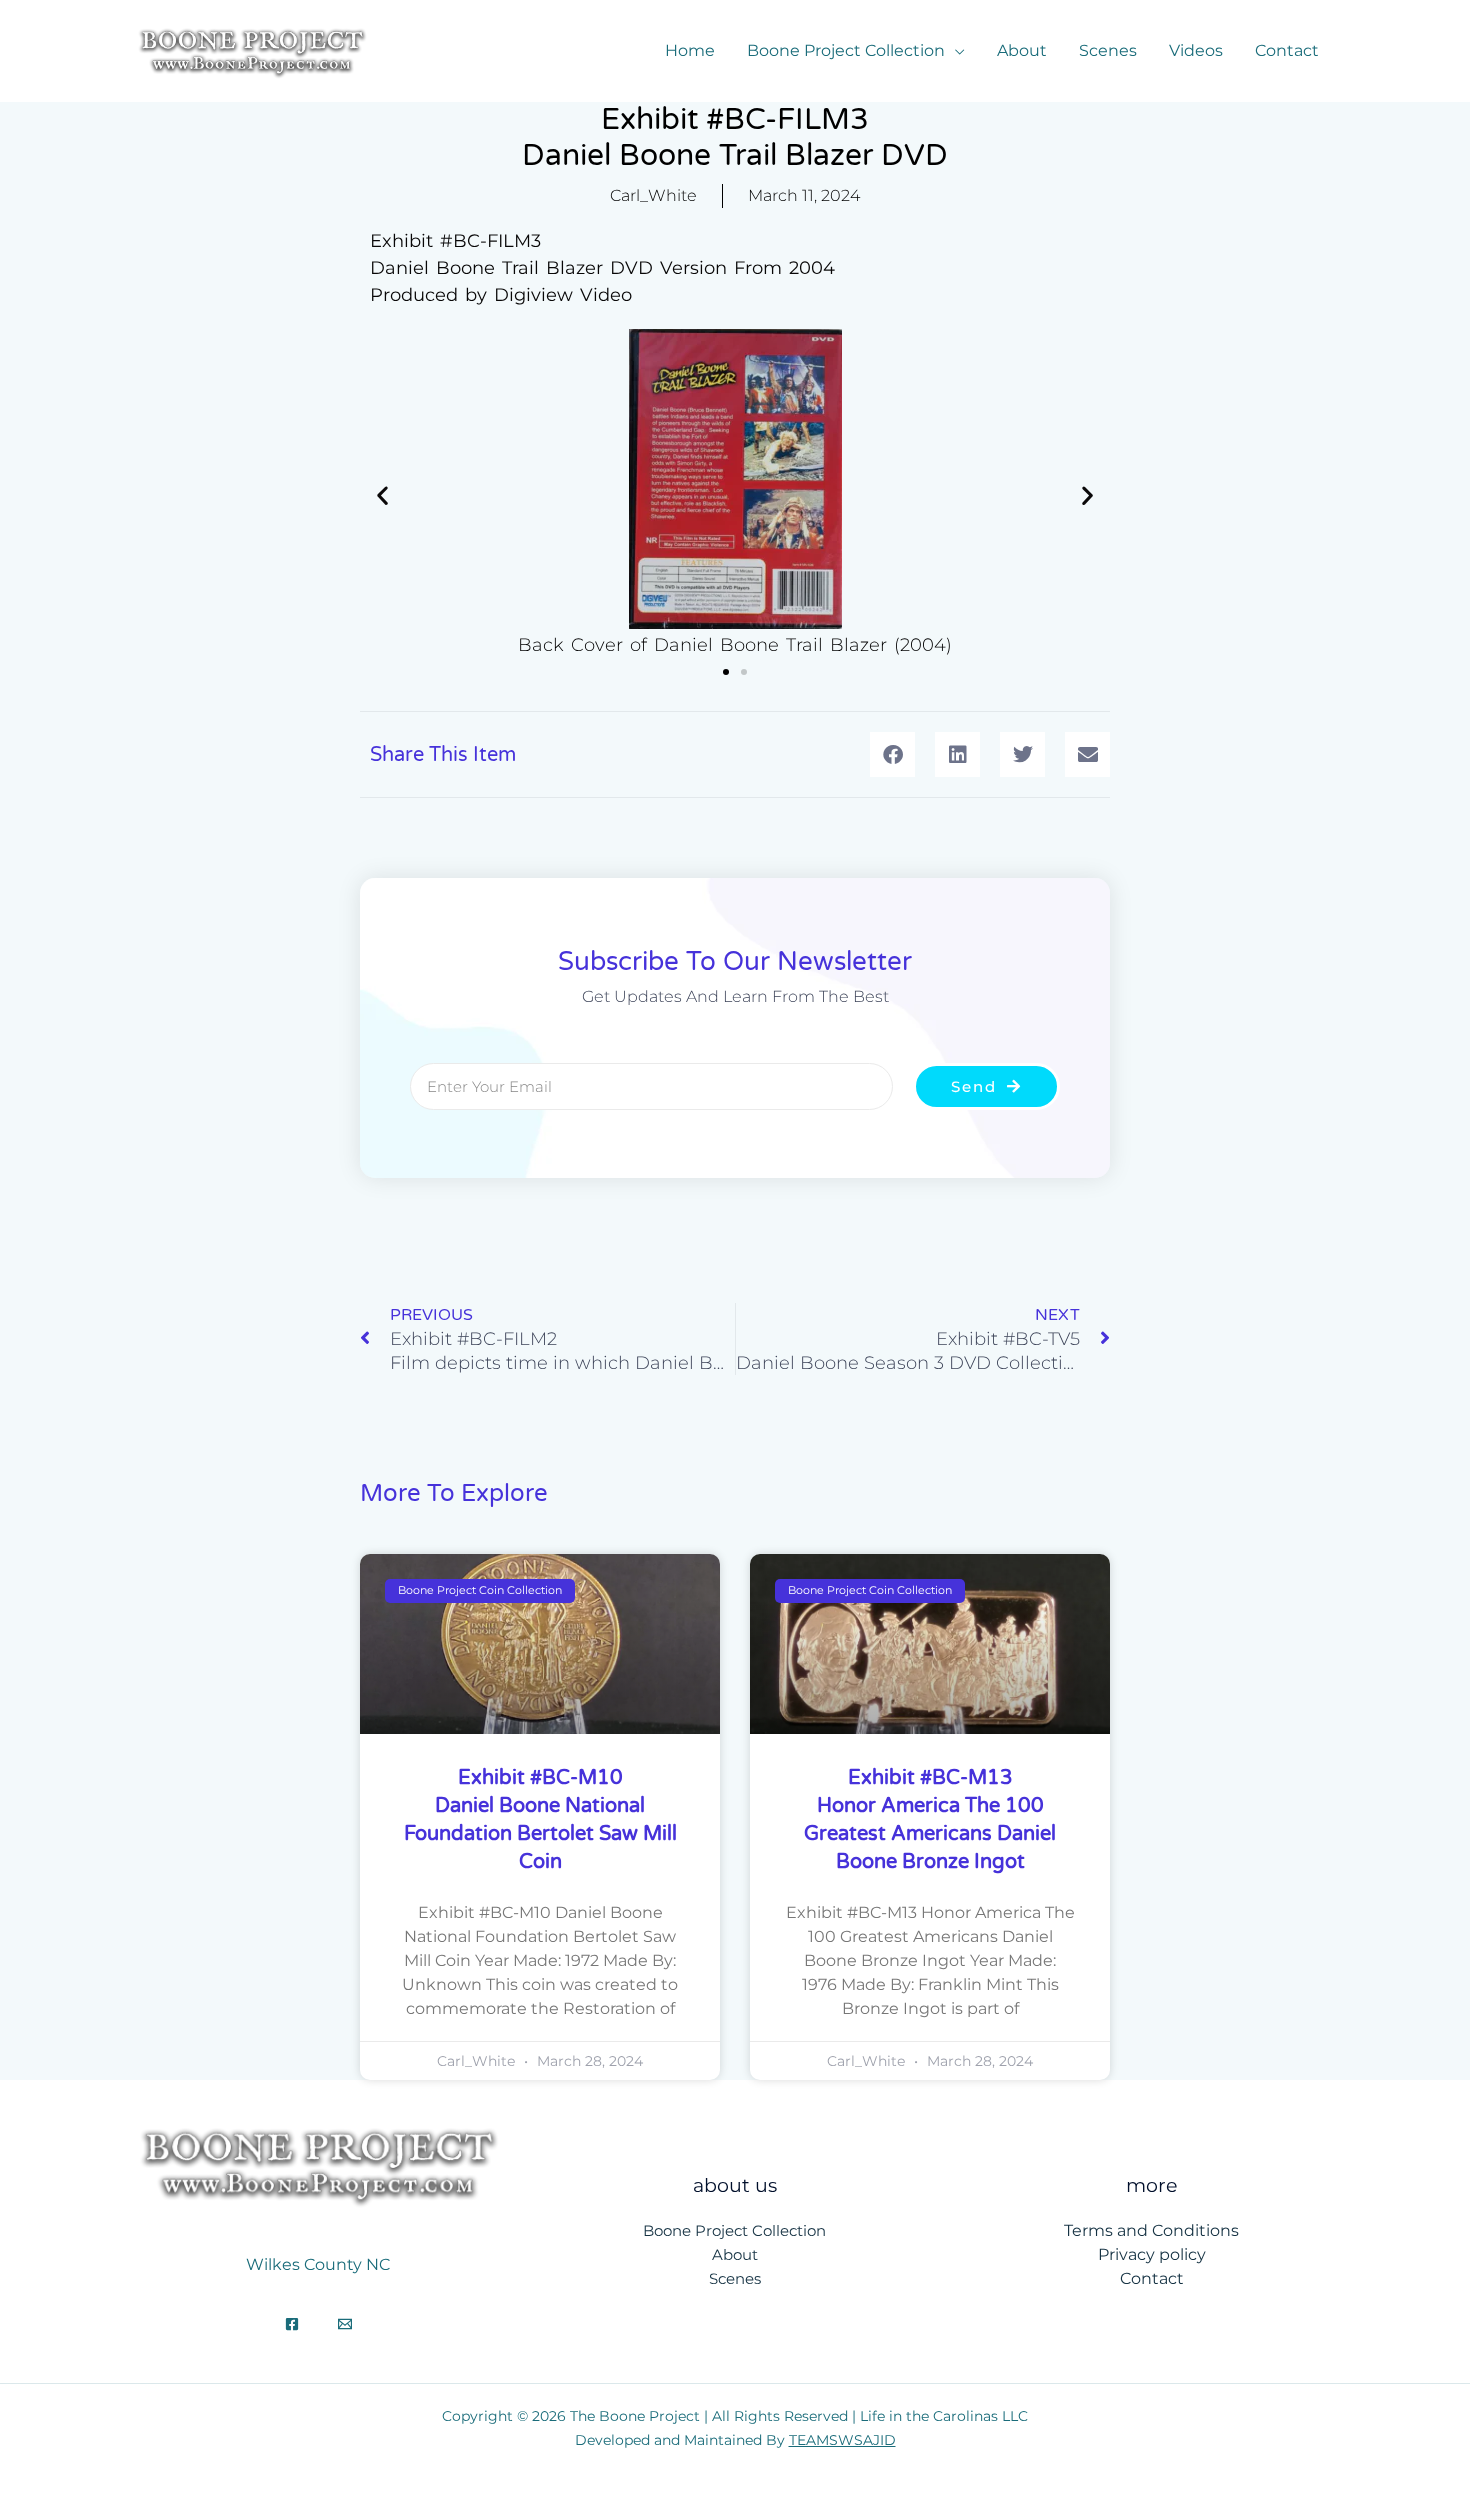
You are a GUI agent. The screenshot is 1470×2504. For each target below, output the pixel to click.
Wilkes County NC (318, 2264)
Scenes (1108, 50)
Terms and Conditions (1151, 2230)
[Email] (345, 2324)
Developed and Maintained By (735, 2440)
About (1022, 50)
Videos (1196, 50)
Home (690, 50)
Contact (1287, 50)
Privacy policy (1152, 2254)
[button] (382, 495)
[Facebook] (292, 2324)
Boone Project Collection (846, 50)
